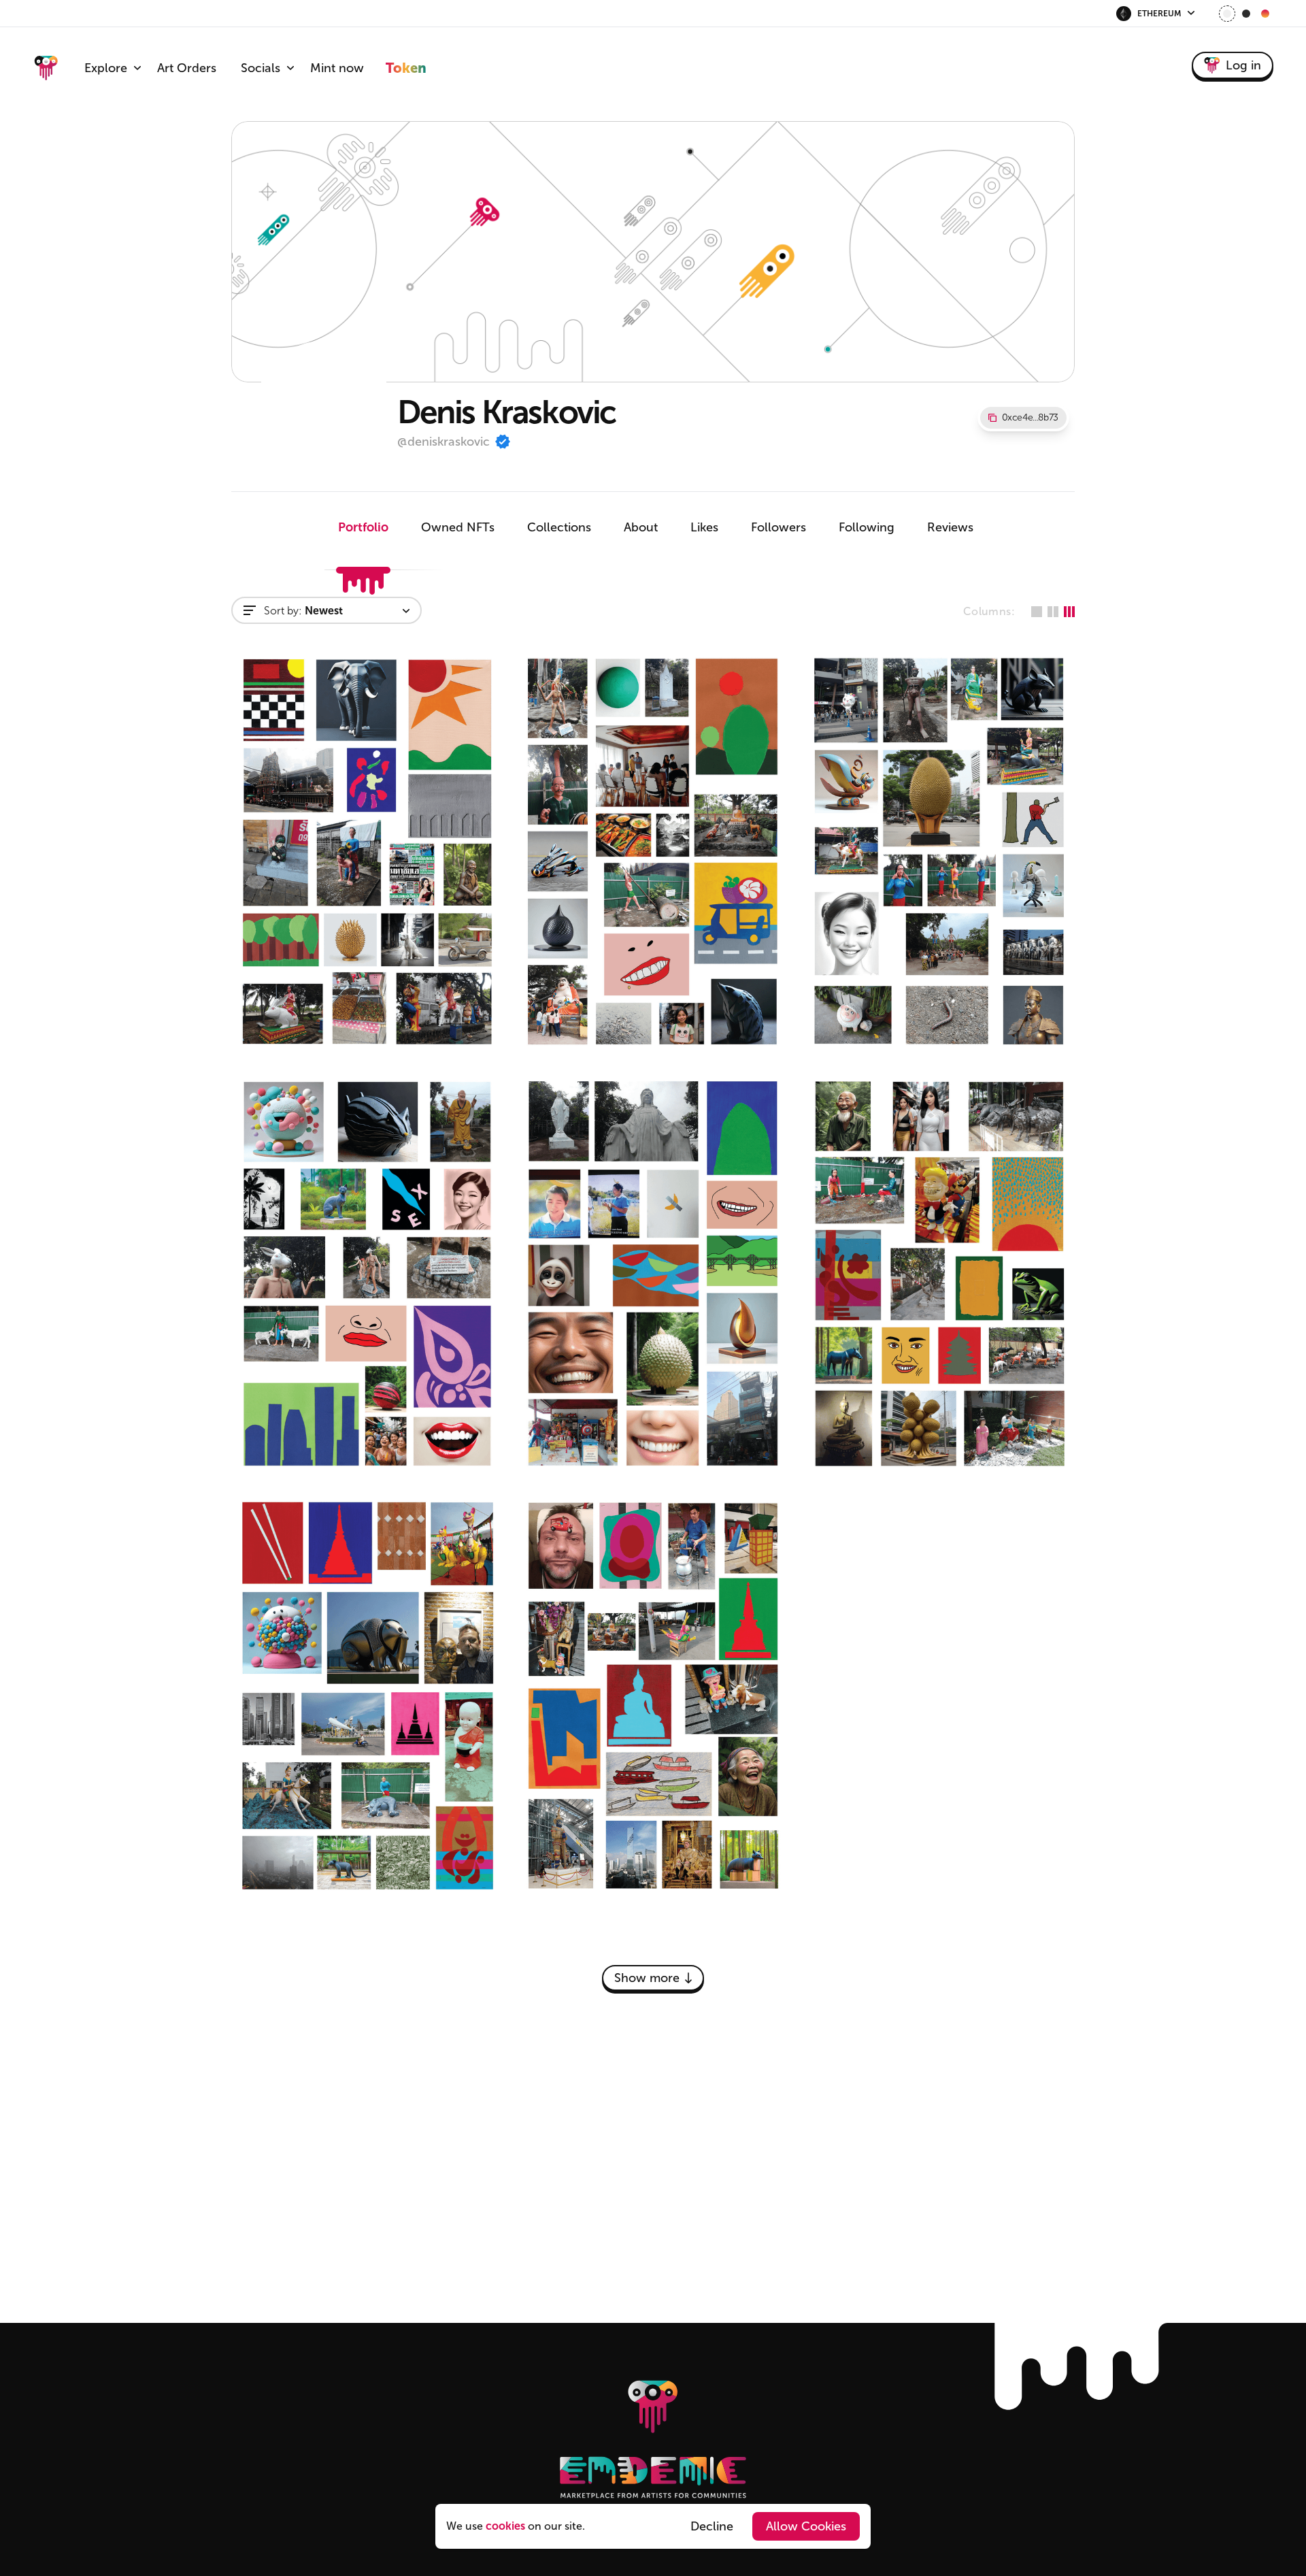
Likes (704, 527)
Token (406, 68)
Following (867, 527)
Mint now (337, 68)
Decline (712, 2526)
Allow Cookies (806, 2526)
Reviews (950, 527)
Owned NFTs (458, 527)
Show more (647, 1978)
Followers (778, 527)
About (641, 527)
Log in (1243, 65)
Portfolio (363, 527)
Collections (559, 527)
